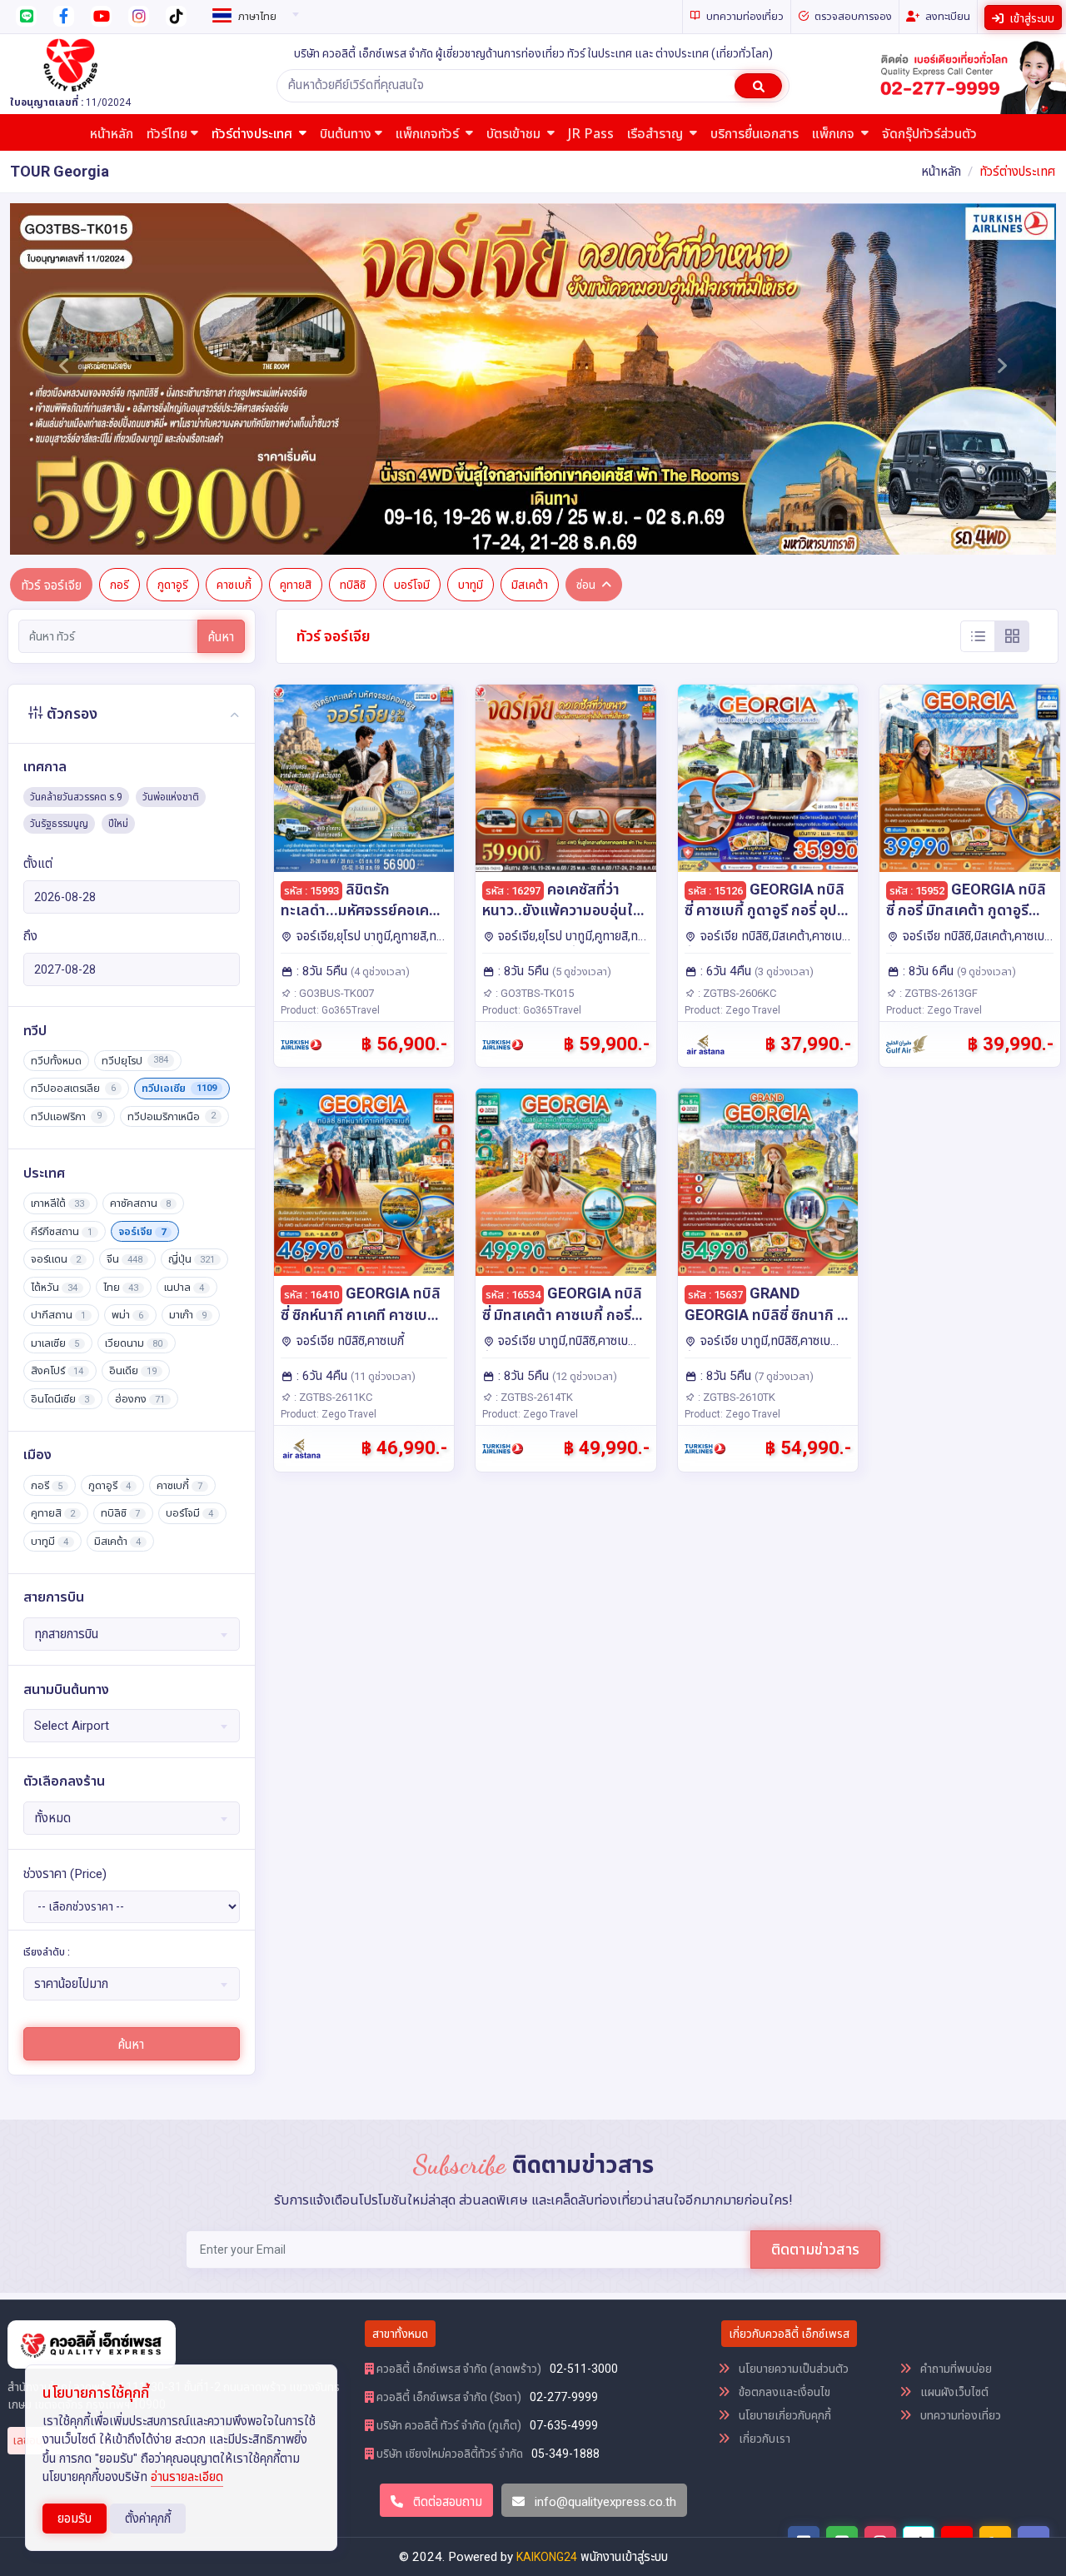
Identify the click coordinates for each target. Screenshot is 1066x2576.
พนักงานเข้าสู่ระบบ (624, 2557)
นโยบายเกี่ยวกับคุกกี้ (784, 2415)
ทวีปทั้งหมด (56, 1061)
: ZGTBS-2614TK (533, 1397)
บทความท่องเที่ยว (959, 2415)
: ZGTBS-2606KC (736, 993)
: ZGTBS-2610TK (735, 1397)
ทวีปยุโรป (135, 1061)
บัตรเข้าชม (515, 134)
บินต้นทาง (346, 134)
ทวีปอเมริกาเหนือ (172, 1116)
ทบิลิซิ (353, 585)
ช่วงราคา (65, 1874)
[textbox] (253, 17)
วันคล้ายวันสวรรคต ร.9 (76, 797)
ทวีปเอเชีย (179, 1088)
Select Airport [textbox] (72, 1726)
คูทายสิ (296, 585)
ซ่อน (586, 585)
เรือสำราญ (657, 134)
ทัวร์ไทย (167, 134)
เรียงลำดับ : (47, 1952)
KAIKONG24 (547, 2557)
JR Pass (591, 134)
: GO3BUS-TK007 (333, 993)
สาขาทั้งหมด (400, 2334)
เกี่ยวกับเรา (763, 2439)
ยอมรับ (75, 2519)
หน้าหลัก (112, 134)
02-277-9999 (564, 2397)
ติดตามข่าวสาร (815, 2249)
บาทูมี (471, 585)
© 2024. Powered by (458, 2557)
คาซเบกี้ (234, 585)
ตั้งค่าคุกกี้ (148, 2519)
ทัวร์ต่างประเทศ (254, 134)
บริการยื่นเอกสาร (755, 134)
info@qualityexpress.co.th (605, 2502)
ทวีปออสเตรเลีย (73, 1088)
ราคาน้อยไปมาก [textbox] (71, 1984)
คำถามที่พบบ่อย (955, 2369)
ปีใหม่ (118, 824)
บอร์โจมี (412, 585)
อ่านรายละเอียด (187, 2477)
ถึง (30, 936)
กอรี (120, 585)
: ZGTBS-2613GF (937, 993)
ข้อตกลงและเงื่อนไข (783, 2392)
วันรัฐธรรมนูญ (59, 824)
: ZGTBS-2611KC (332, 1397)
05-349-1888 (565, 2454)
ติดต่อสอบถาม (446, 2502)
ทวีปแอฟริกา (66, 1116)
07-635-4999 (564, 2425)
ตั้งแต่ (38, 864)
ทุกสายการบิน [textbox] (66, 1634)
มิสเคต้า (530, 585)
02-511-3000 (584, 2369)
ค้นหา (221, 637)
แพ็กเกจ (835, 134)
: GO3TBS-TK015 (533, 993)
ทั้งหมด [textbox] (52, 1818)
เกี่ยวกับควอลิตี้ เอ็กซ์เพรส (789, 2334)
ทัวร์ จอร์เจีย (51, 585)
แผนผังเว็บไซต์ (953, 2392)
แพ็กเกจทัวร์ (429, 134)
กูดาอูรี (173, 585)
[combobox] (253, 13)
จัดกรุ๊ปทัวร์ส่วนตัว (929, 134)
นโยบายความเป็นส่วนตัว (792, 2369)
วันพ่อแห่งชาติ (171, 797)
